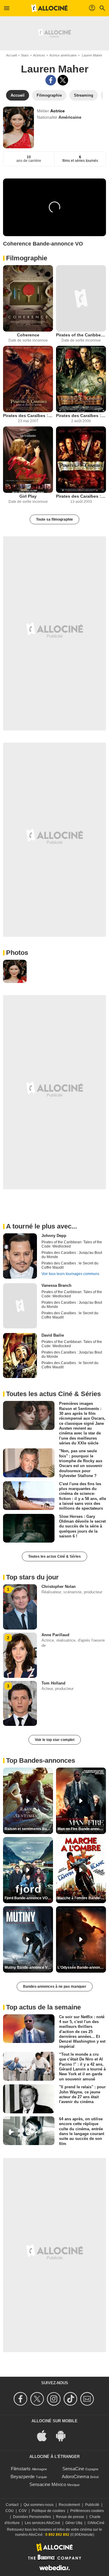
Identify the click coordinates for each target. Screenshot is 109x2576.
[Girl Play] (28, 460)
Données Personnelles (32, 2517)
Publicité (92, 2505)
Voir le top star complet (55, 1740)
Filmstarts (21, 2469)
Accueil (11, 55)
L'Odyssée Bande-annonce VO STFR (82, 1967)
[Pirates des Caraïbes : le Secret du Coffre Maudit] (81, 379)
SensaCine (73, 2469)
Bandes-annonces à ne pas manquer (55, 1987)
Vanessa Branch (56, 1285)
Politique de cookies (48, 2511)
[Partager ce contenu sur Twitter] (63, 80)
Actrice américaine (63, 55)
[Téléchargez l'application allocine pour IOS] (45, 2435)
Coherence (28, 335)
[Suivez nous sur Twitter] (38, 2399)
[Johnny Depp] (20, 1256)
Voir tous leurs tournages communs (70, 1274)
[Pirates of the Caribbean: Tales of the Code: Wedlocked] (81, 298)
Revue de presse (70, 2517)
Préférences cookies (87, 2511)
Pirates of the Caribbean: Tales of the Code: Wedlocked (81, 335)
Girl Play (28, 496)
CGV (23, 2511)
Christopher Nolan (59, 1587)
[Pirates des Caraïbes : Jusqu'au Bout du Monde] (28, 379)
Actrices (39, 55)
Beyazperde (23, 2476)
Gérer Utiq (74, 2523)
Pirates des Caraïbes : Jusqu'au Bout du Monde (28, 416)
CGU (10, 2511)
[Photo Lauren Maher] (15, 972)
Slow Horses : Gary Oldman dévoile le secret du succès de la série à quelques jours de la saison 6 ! (82, 1526)
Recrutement (69, 2505)
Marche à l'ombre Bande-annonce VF (82, 1898)
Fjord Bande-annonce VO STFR (29, 1898)
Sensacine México (48, 2484)
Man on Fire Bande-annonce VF (82, 1829)
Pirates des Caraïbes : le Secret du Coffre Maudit (81, 416)
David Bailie (53, 1335)
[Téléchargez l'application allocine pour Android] (64, 2435)
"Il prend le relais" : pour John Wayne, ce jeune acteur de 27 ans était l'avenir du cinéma (82, 2094)
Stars (25, 55)
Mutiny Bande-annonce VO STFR (29, 1967)
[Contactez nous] (88, 2399)
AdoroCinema (75, 2476)
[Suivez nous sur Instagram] (55, 2399)
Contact (12, 2505)
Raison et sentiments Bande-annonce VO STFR (29, 1829)
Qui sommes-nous (39, 2505)
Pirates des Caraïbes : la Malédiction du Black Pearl (81, 496)
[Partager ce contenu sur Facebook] (51, 80)
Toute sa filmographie (54, 519)
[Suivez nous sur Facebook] (21, 2399)
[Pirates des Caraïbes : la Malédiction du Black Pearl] (81, 460)
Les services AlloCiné (43, 2523)
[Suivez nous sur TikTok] (71, 2399)
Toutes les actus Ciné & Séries (54, 1556)
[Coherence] (28, 298)
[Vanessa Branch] (20, 1306)
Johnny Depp (54, 1236)
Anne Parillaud (55, 1635)
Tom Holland (53, 1683)
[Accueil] (49, 8)
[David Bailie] (20, 1356)
